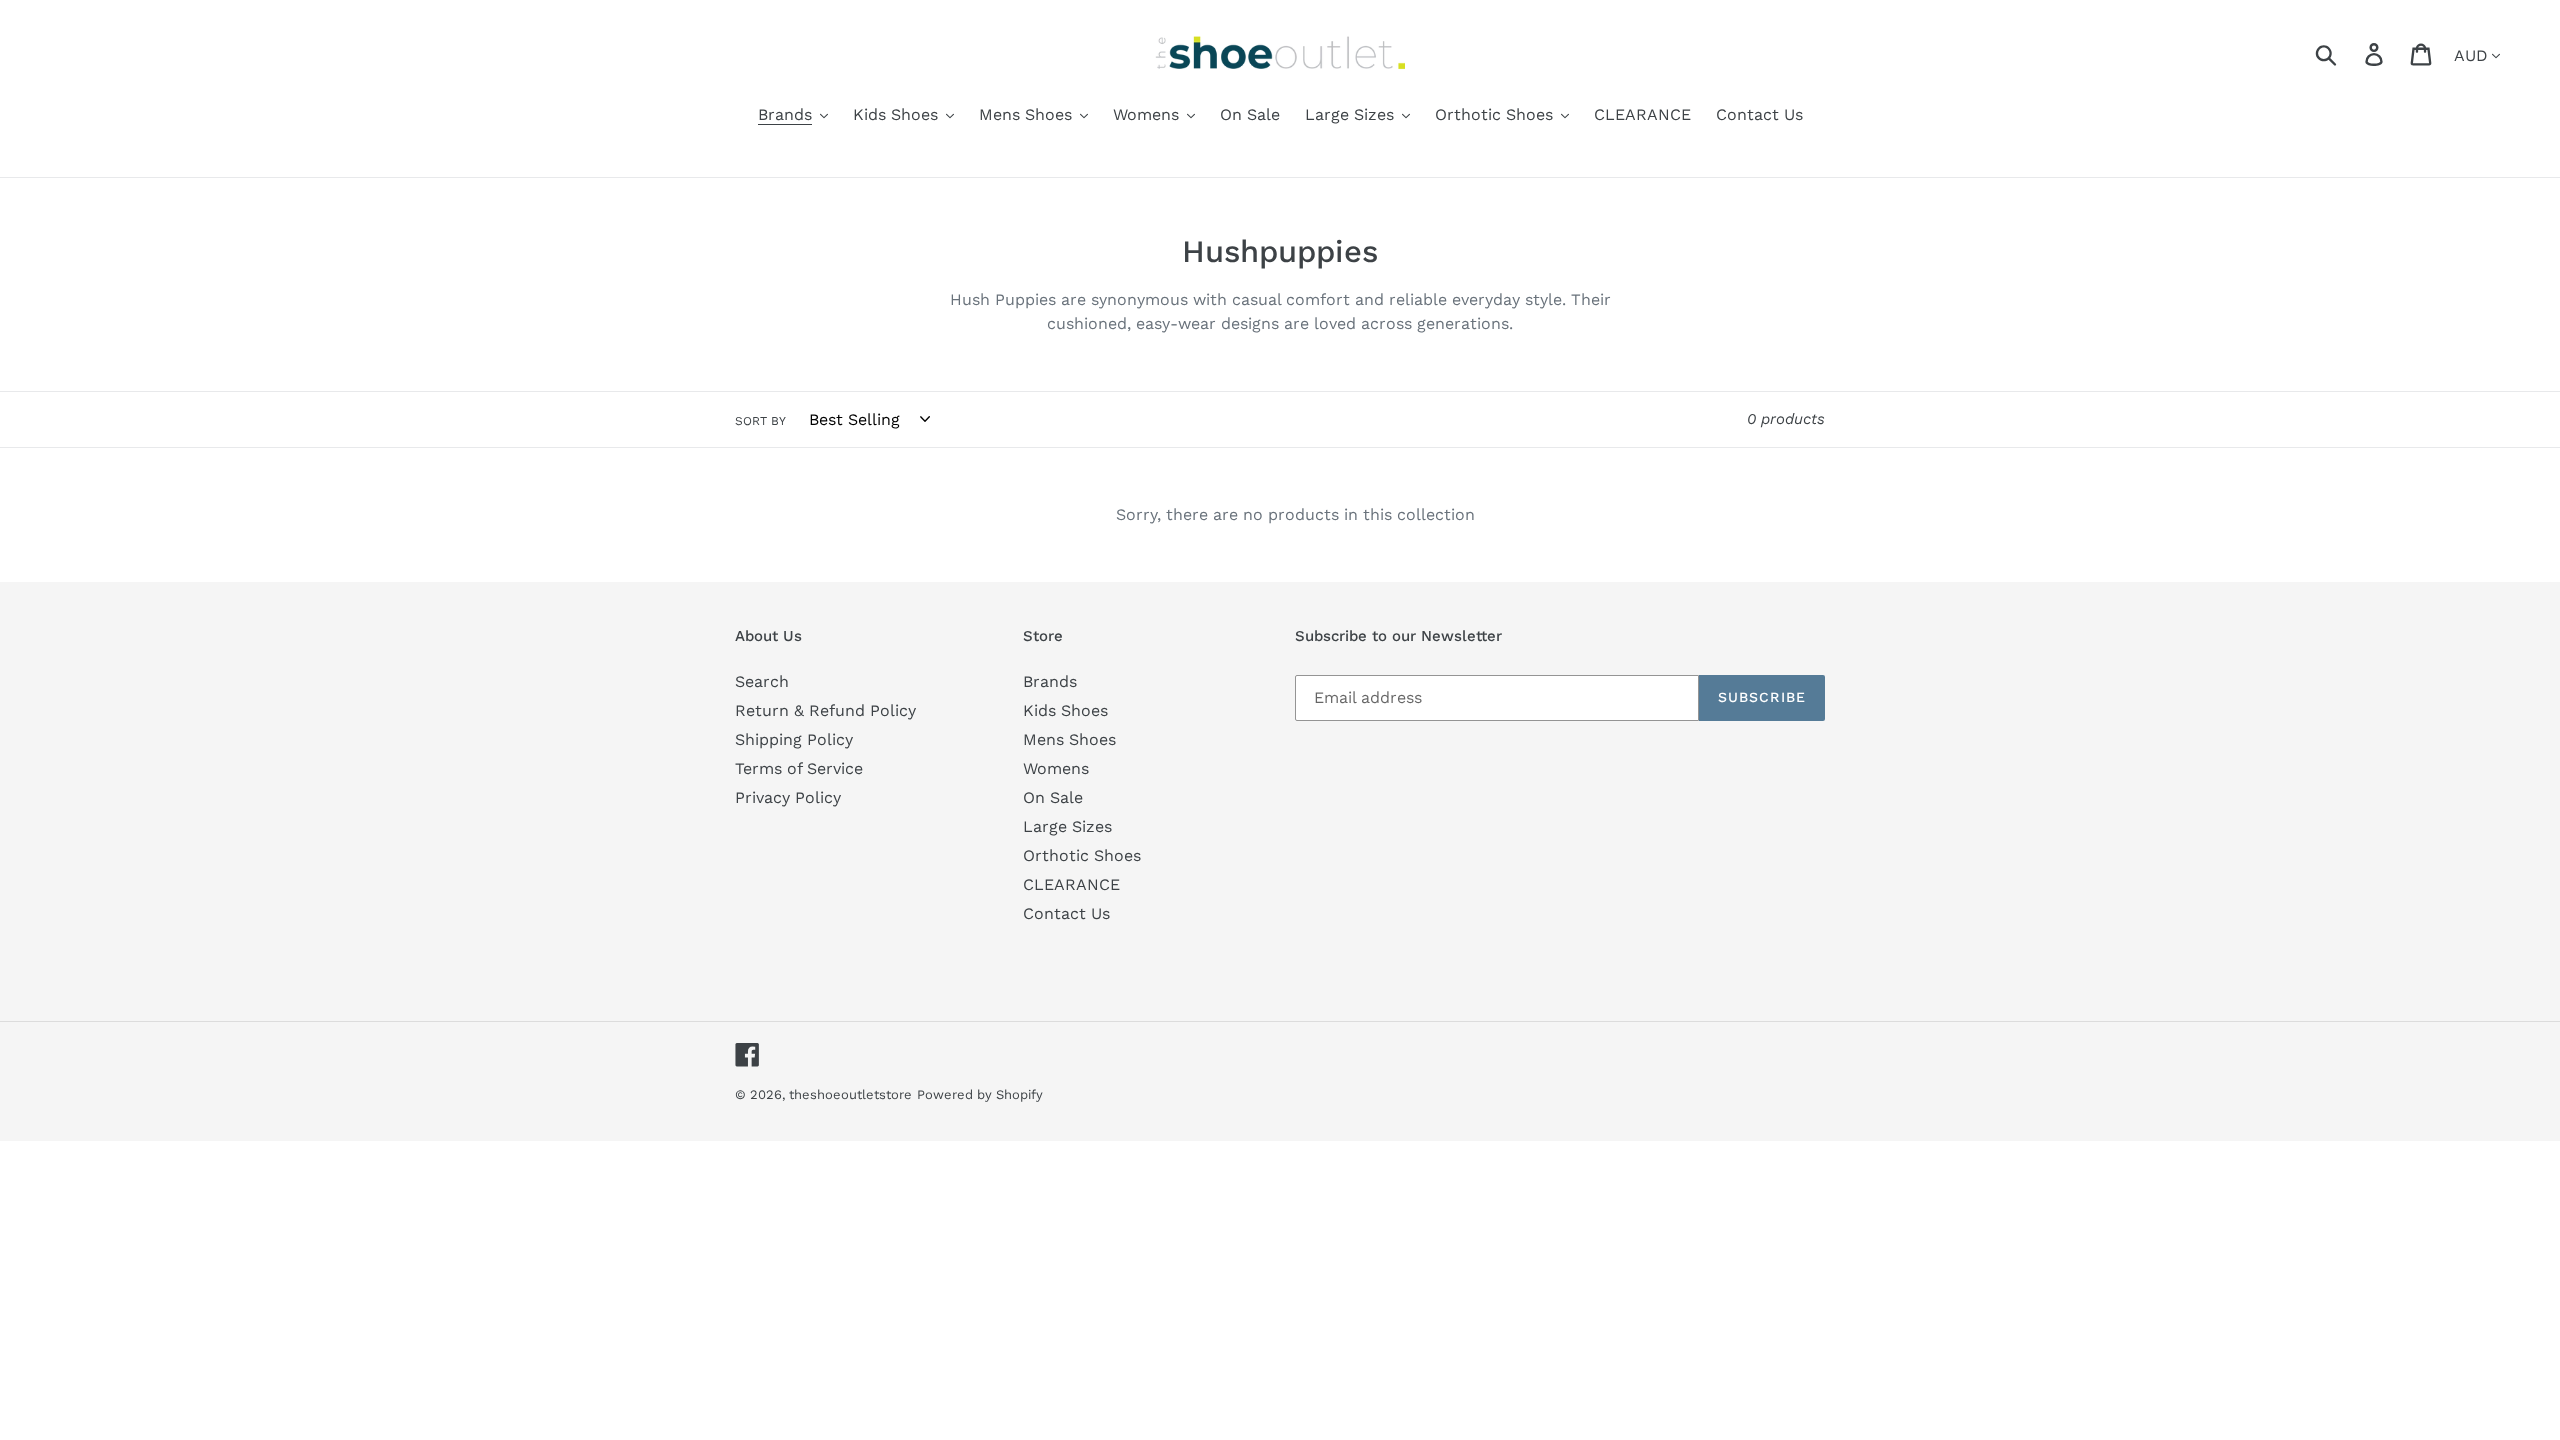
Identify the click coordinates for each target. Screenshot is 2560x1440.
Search (762, 681)
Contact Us (1066, 913)
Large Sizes (1067, 826)
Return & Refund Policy (825, 710)
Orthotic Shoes (1082, 855)
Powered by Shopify (980, 1094)
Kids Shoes (1065, 710)
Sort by (760, 421)
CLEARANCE (1071, 884)
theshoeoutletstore (850, 1094)
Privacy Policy (788, 797)
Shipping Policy (794, 739)
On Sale (1053, 797)
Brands (1050, 681)
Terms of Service (799, 768)
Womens (1056, 768)
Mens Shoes (1069, 739)
